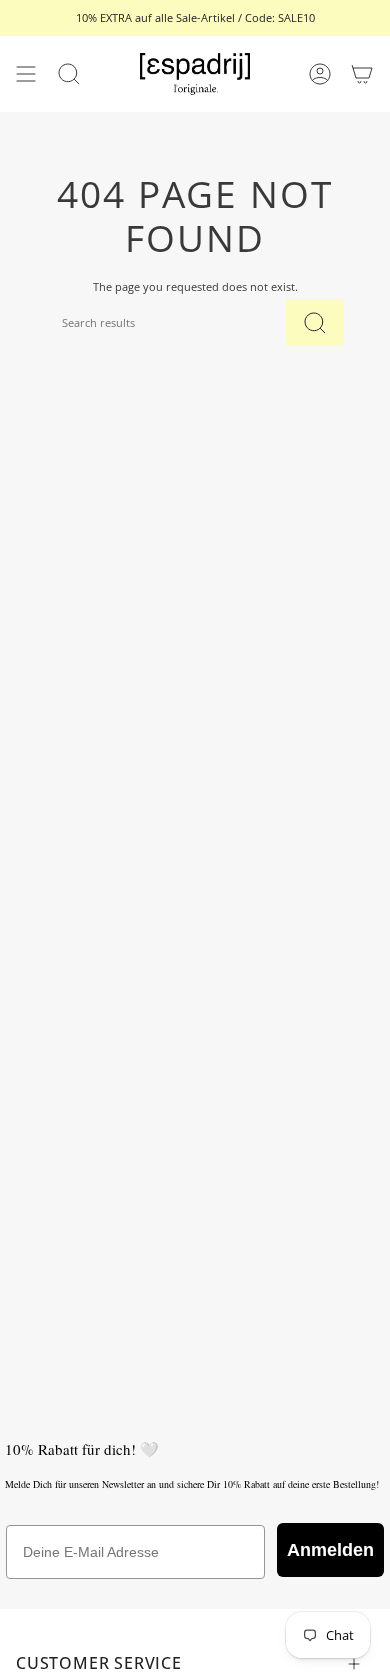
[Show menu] (26, 74)
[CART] (362, 74)
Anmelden (330, 1550)
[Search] (315, 322)
